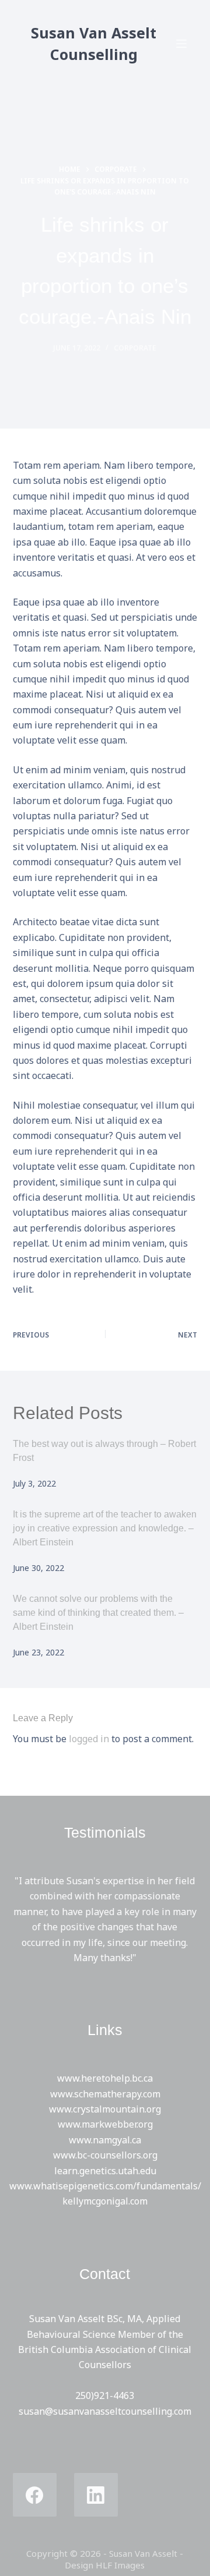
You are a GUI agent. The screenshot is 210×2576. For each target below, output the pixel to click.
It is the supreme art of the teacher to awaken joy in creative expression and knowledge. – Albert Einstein (105, 1528)
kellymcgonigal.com (105, 2201)
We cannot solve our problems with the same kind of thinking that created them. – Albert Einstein (98, 1613)
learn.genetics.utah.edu (105, 2171)
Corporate (135, 348)
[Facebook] (35, 2495)
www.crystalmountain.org (105, 2109)
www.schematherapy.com (105, 2094)
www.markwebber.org (105, 2124)
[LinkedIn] (96, 2495)
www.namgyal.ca (105, 2140)
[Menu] (181, 44)
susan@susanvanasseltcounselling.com (105, 2411)
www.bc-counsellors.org (105, 2155)
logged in (89, 1739)
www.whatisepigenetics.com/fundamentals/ (105, 2186)
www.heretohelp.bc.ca (105, 2078)
